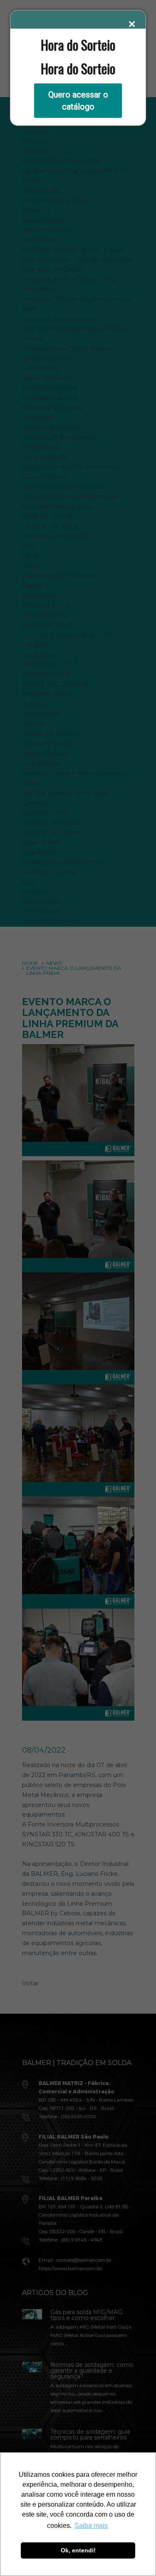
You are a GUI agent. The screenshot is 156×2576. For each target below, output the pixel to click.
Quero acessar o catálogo (78, 101)
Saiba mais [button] (91, 2526)
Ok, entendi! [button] (78, 2550)
